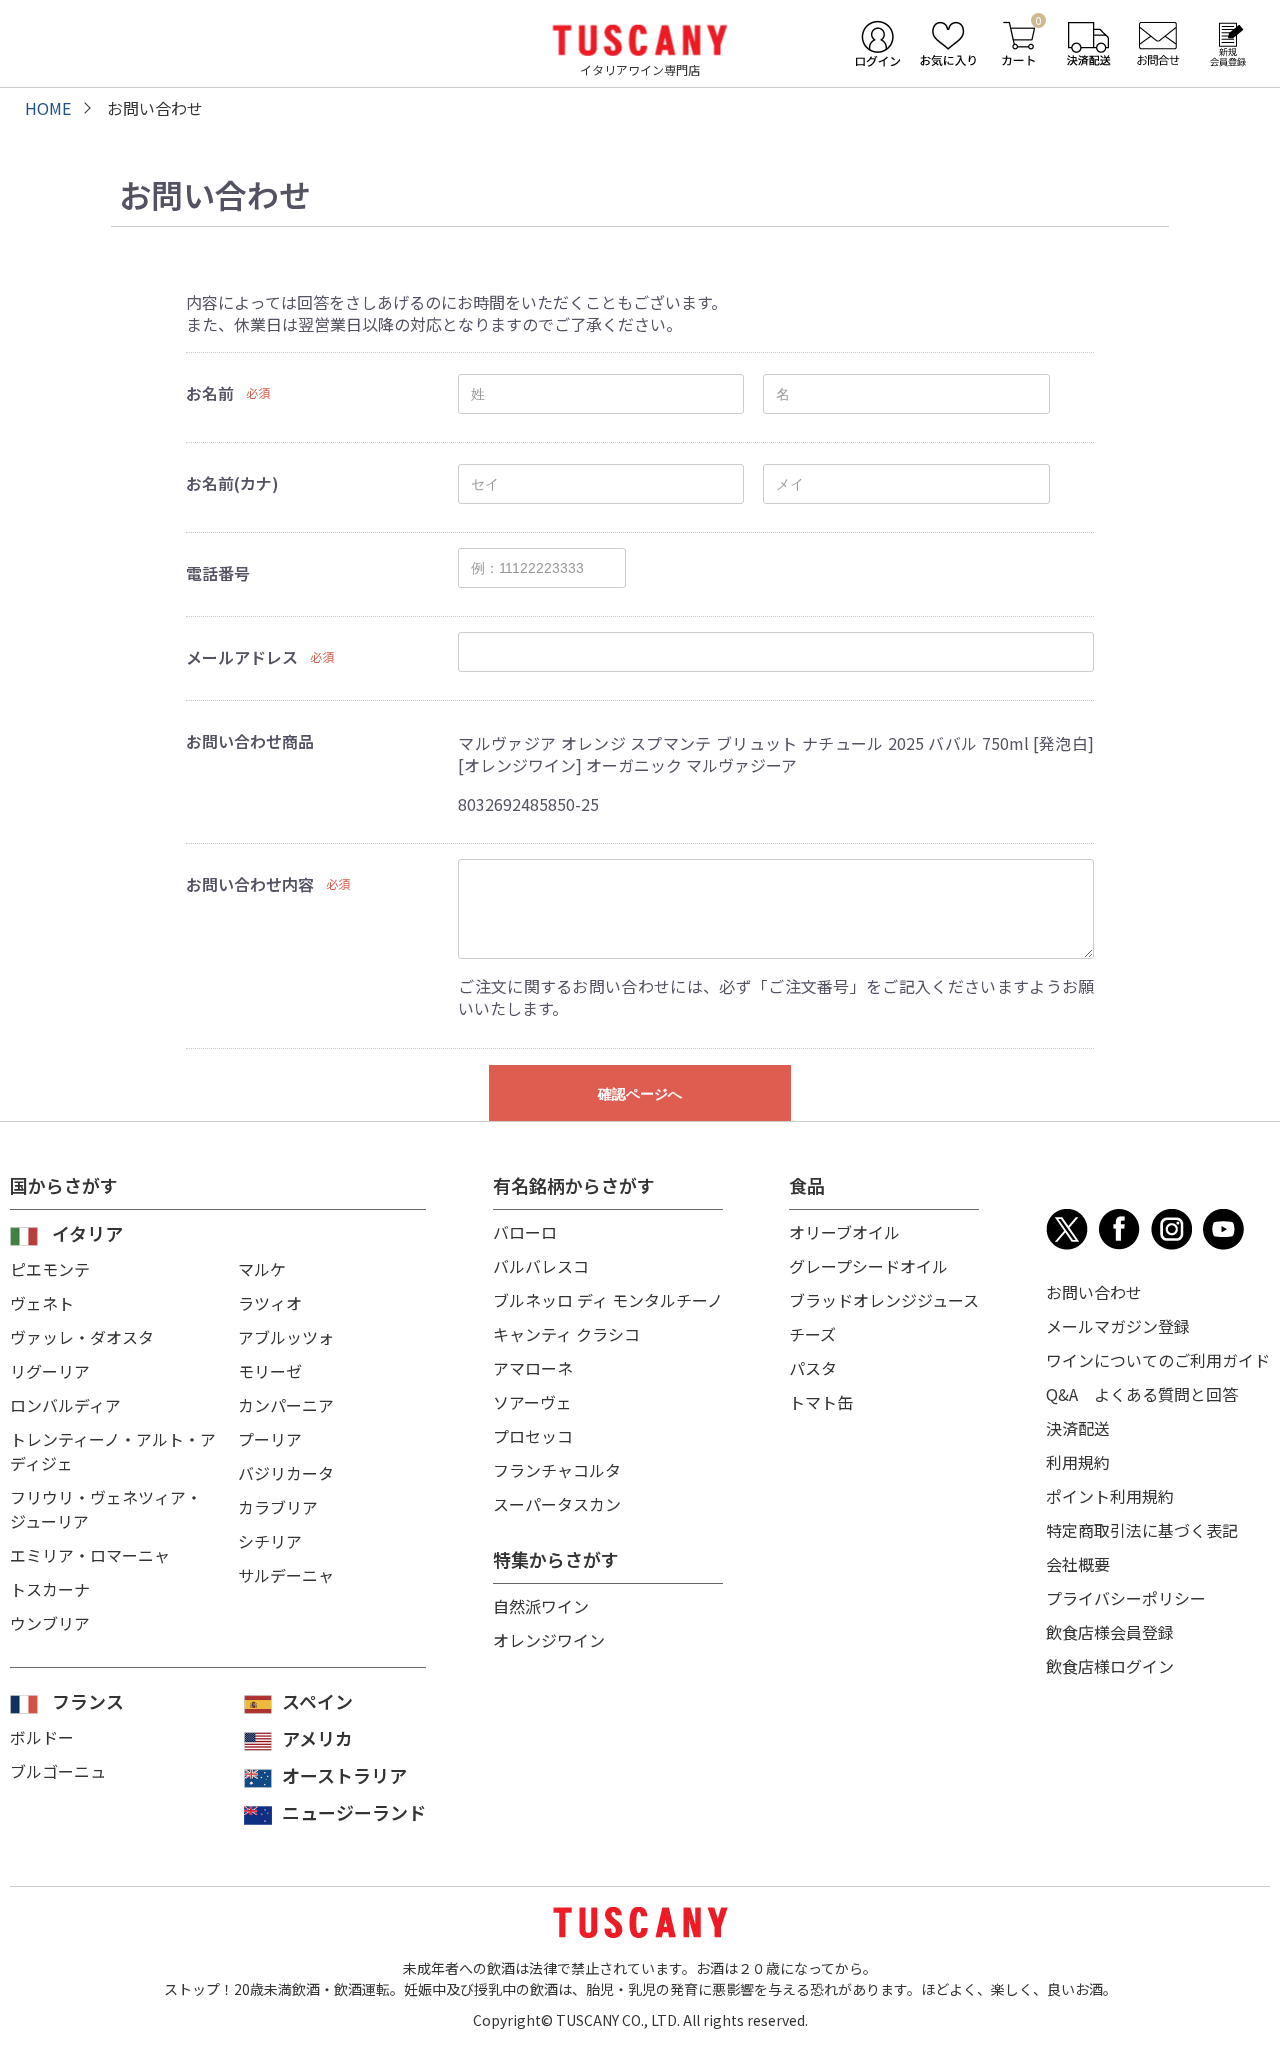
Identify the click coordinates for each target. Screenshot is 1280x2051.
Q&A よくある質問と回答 (1142, 1394)
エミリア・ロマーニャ (90, 1555)
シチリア (270, 1541)
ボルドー (42, 1737)
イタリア (87, 1233)
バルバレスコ (541, 1266)
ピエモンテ (50, 1269)
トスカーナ (50, 1589)
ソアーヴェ (532, 1402)
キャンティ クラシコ (566, 1334)
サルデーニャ (286, 1575)
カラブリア (278, 1507)
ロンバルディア (65, 1405)
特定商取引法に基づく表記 (1142, 1530)
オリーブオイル (844, 1232)
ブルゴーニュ (58, 1771)
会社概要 (1078, 1564)
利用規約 (1078, 1462)
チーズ (812, 1334)
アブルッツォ (286, 1337)
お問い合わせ (1094, 1292)
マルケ (262, 1269)
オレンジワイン (549, 1640)
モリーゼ (270, 1371)
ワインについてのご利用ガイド (1158, 1360)
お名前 (210, 393)
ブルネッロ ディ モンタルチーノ (608, 1300)
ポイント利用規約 (1110, 1496)
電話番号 (218, 573)
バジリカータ (286, 1473)
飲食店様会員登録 (1110, 1632)
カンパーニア (286, 1405)
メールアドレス (242, 657)
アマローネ (533, 1368)
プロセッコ (533, 1436)
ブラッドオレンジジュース (884, 1300)
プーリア (270, 1439)
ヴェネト (42, 1303)
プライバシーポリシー (1126, 1598)
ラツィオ (270, 1303)
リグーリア (50, 1371)
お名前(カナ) (232, 483)
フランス (88, 1701)
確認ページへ (640, 1094)
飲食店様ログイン (1110, 1666)
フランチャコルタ (557, 1470)
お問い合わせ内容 (250, 884)
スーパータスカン (557, 1504)
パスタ (813, 1368)
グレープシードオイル (868, 1266)
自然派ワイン (541, 1606)
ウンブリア (50, 1623)
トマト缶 (821, 1402)
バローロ (525, 1232)
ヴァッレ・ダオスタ (82, 1337)
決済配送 (1078, 1428)
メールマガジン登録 (1118, 1326)
